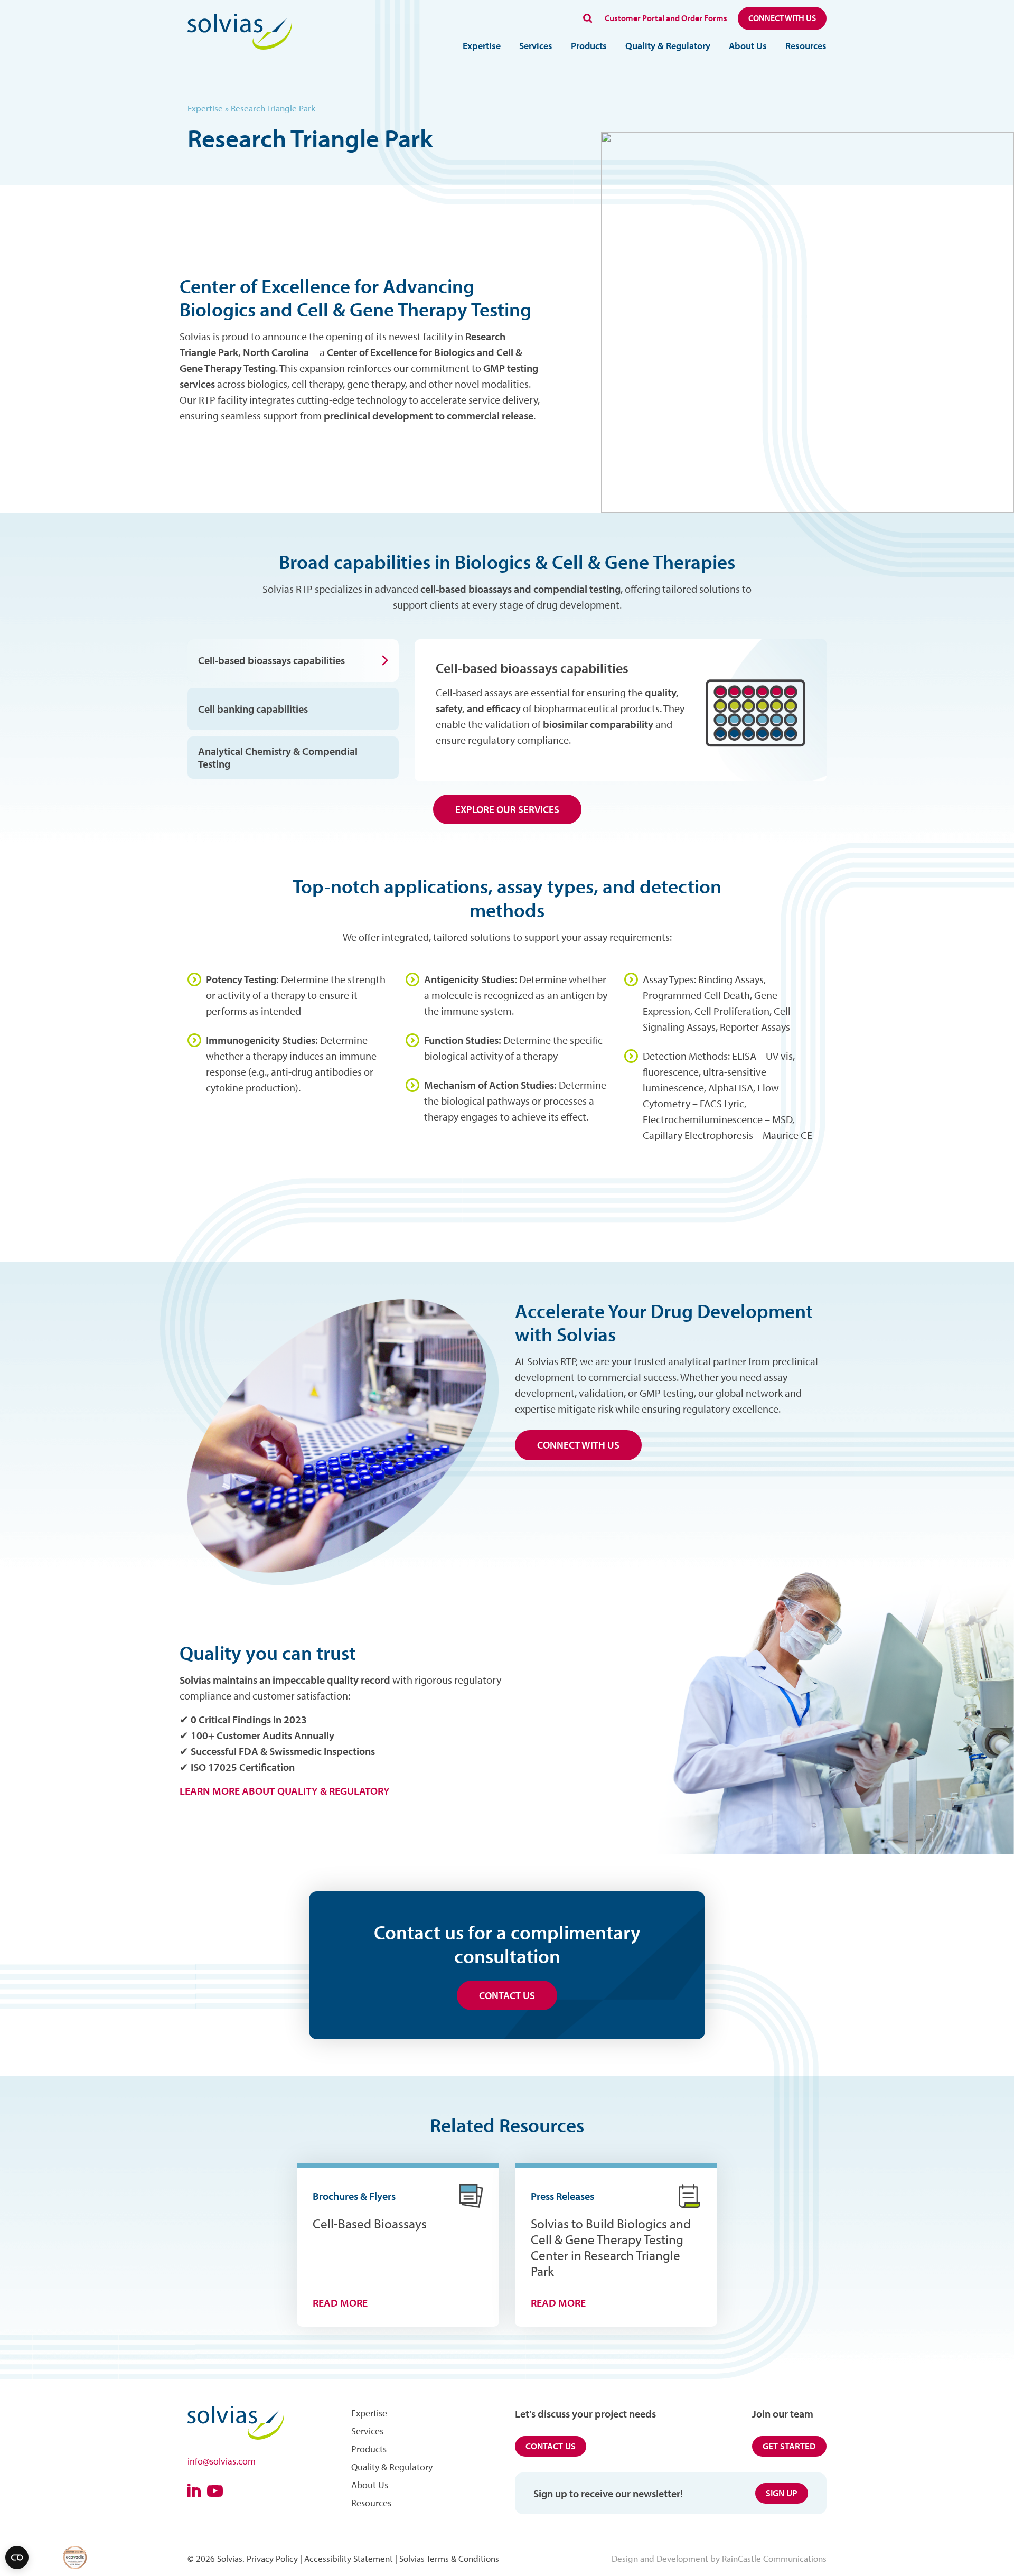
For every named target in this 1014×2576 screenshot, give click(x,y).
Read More (340, 2303)
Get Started (789, 2446)
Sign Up (782, 2493)
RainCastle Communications (774, 2558)
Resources (806, 46)
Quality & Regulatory (668, 46)
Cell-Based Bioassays (370, 2223)
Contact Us (507, 1995)
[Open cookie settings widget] (17, 2558)
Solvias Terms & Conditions (449, 2558)
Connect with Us (782, 18)
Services (536, 46)
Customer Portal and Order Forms (666, 18)
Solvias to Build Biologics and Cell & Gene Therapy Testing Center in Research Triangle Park (611, 2247)
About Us (748, 46)
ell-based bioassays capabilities (536, 668)
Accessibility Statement (349, 2558)
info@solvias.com (222, 2461)
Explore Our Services (507, 809)
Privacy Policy (272, 2558)
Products (589, 46)
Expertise (482, 46)
